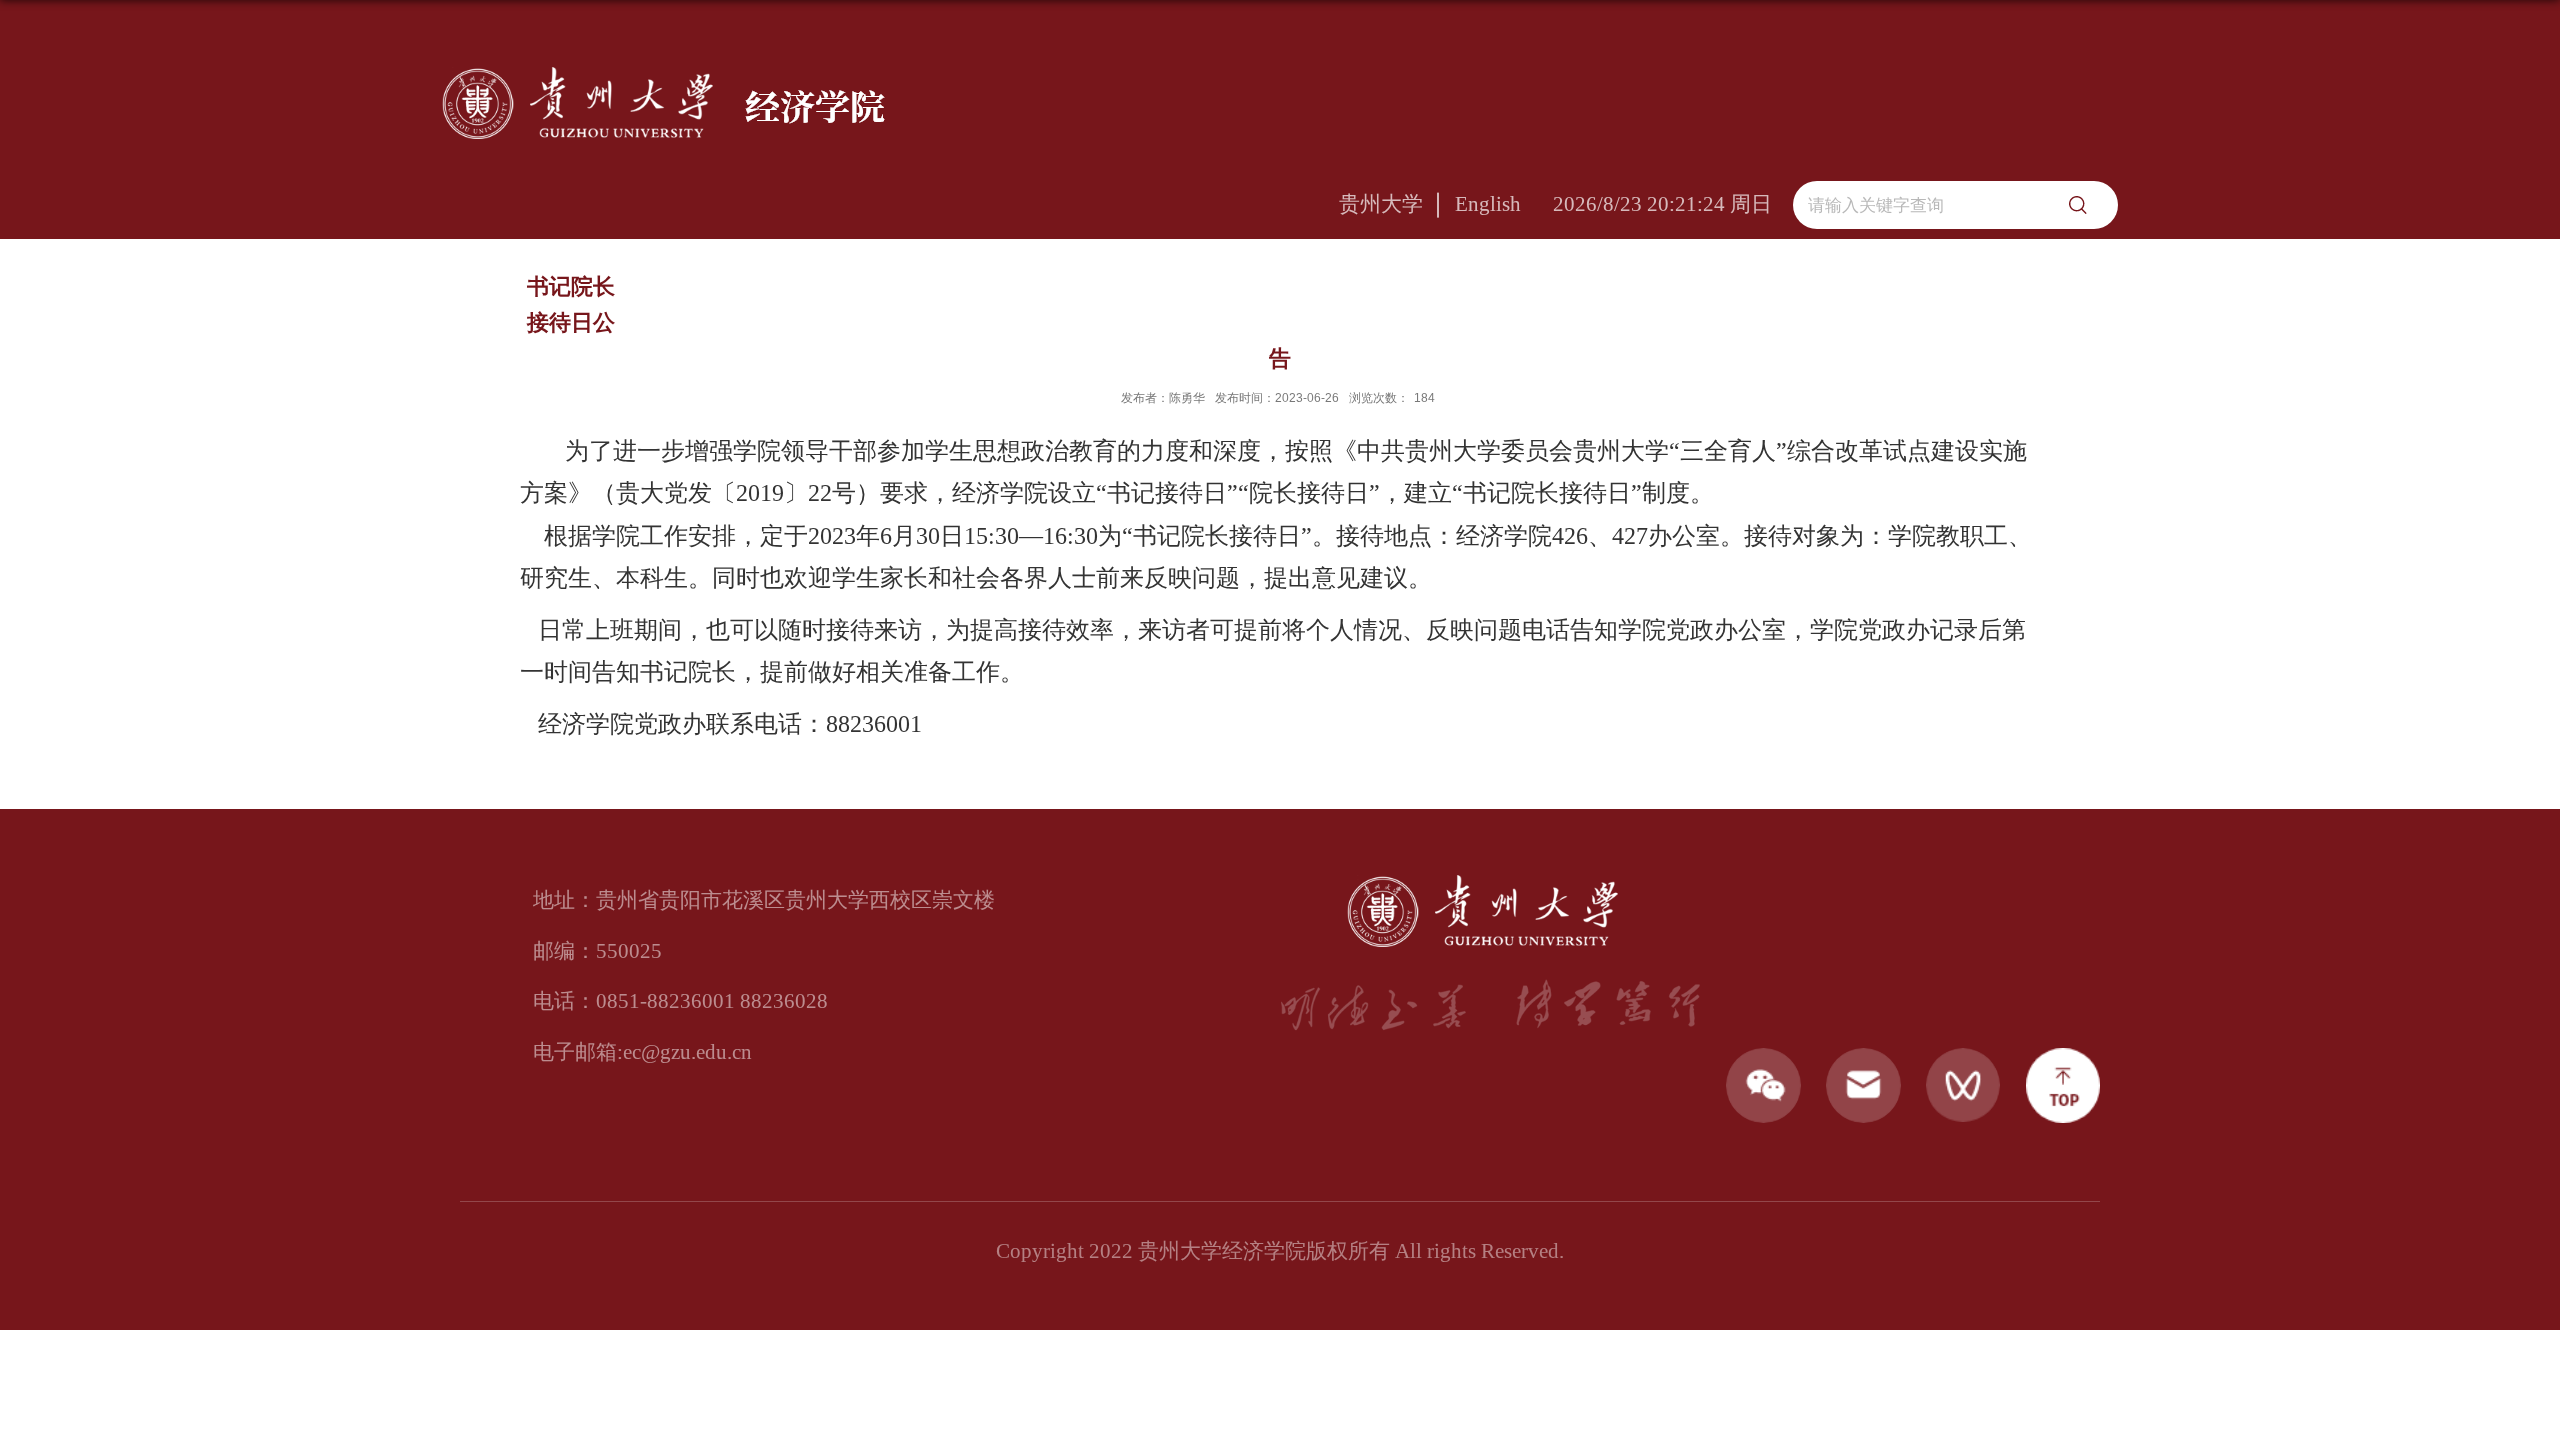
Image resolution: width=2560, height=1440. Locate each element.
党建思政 (941, 296)
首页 (650, 296)
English (1488, 204)
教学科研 (1261, 296)
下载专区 (2060, 296)
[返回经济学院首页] (663, 73)
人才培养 (1740, 296)
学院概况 (781, 296)
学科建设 (1421, 296)
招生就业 (1900, 296)
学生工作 (1580, 296)
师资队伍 (1101, 296)
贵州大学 (1381, 204)
